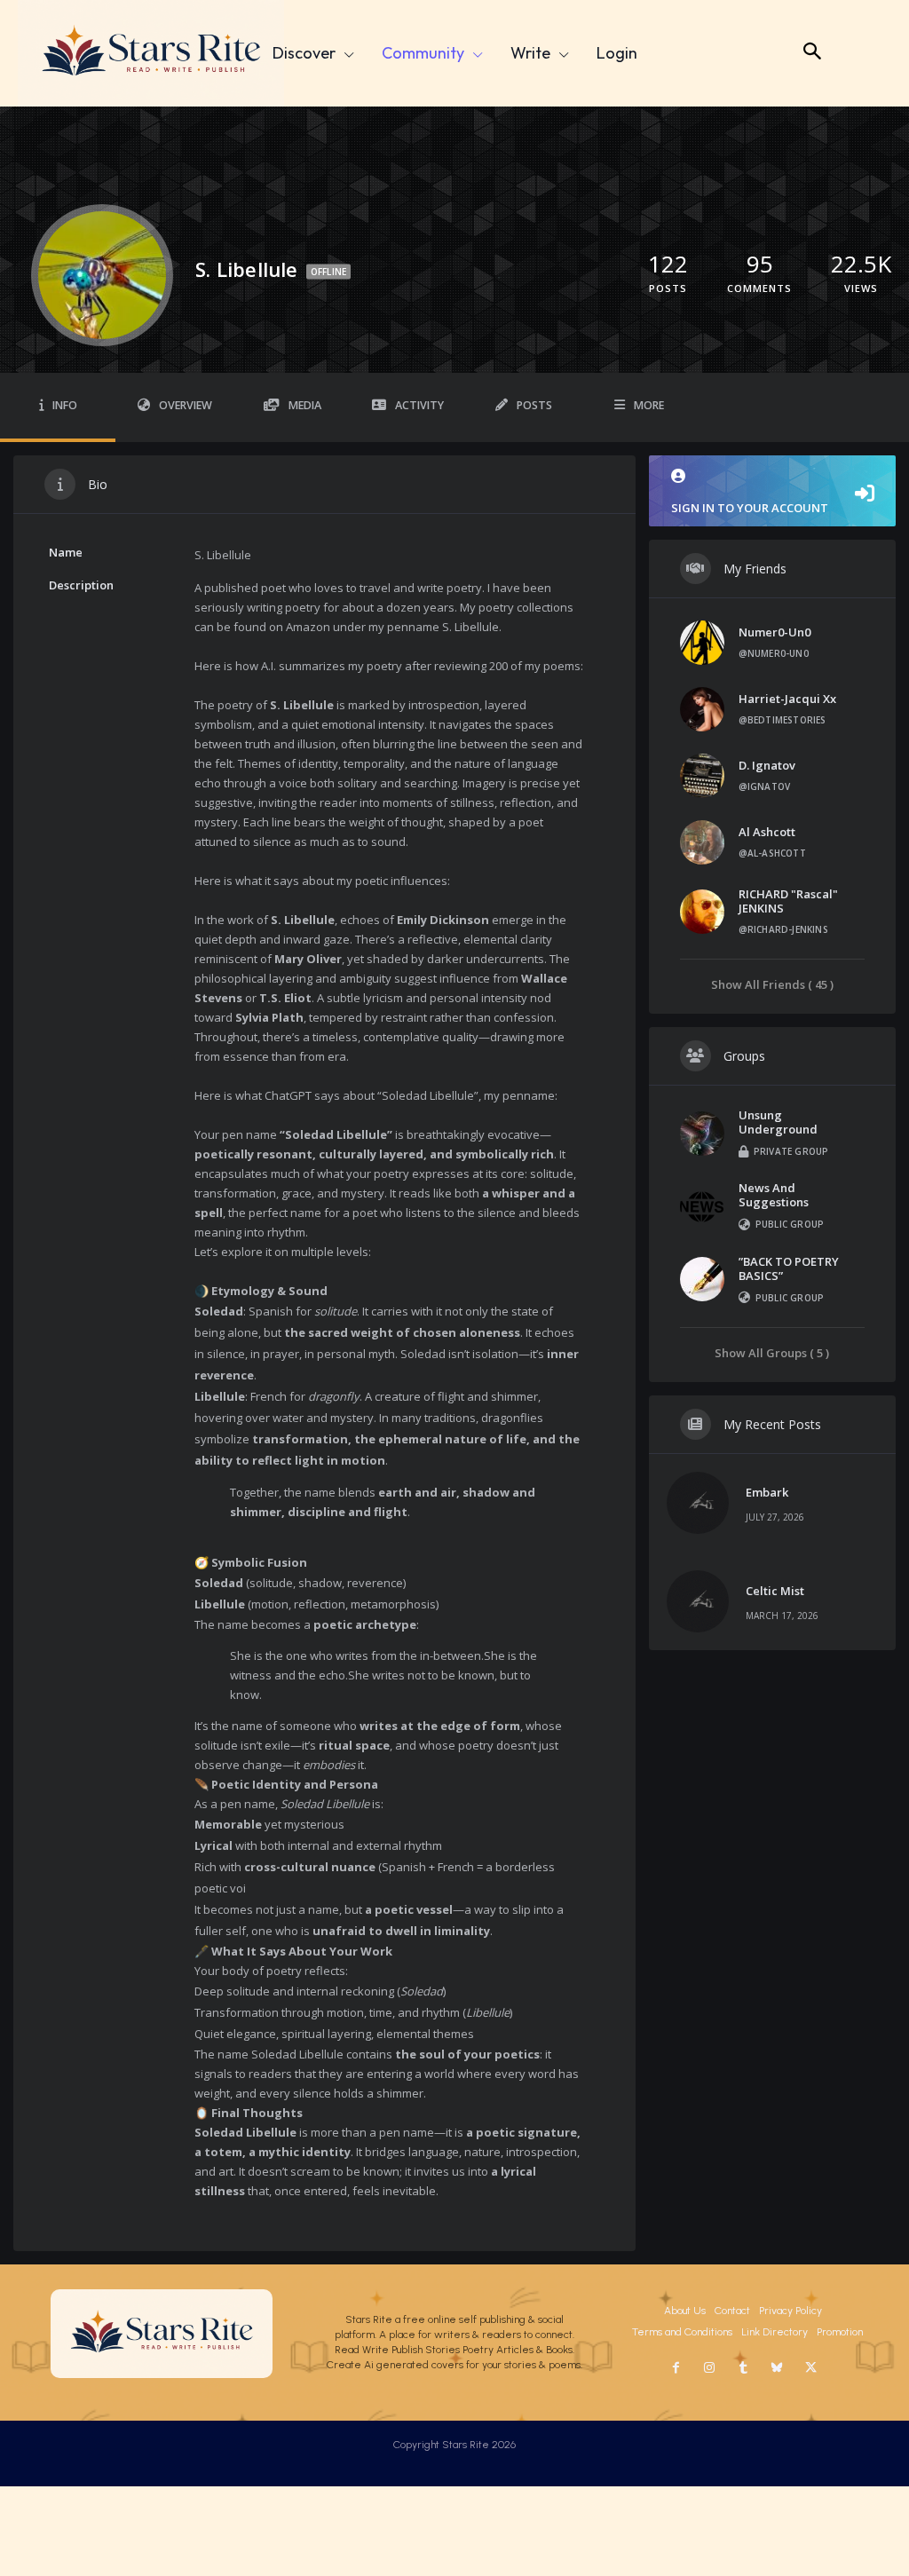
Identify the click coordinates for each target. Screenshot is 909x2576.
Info (65, 405)
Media (305, 405)
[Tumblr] (743, 2368)
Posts (534, 405)
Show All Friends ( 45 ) (772, 984)
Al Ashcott (767, 832)
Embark (767, 1492)
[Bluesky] (777, 2368)
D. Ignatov (767, 765)
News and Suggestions (774, 1195)
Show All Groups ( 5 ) (772, 1352)
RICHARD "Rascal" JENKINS (788, 901)
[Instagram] (709, 2368)
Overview (186, 405)
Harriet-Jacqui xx (787, 699)
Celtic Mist (775, 1591)
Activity (419, 405)
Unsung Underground (778, 1122)
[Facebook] (676, 2368)
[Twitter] (810, 2368)
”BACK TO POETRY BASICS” (789, 1268)
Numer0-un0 (775, 632)
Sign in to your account (750, 508)
